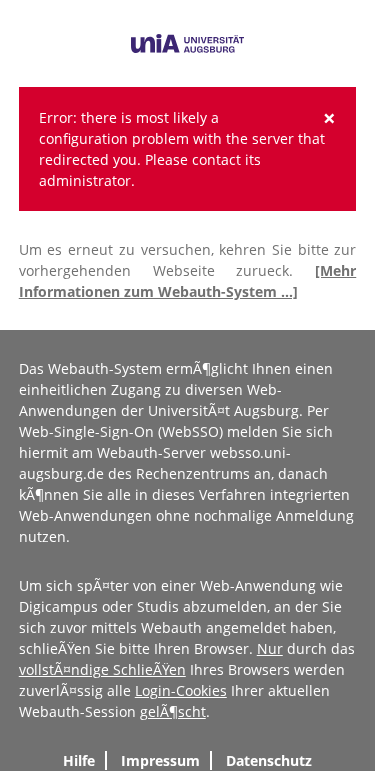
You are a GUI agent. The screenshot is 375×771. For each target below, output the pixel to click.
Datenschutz (269, 760)
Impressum (160, 760)
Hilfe (79, 760)
